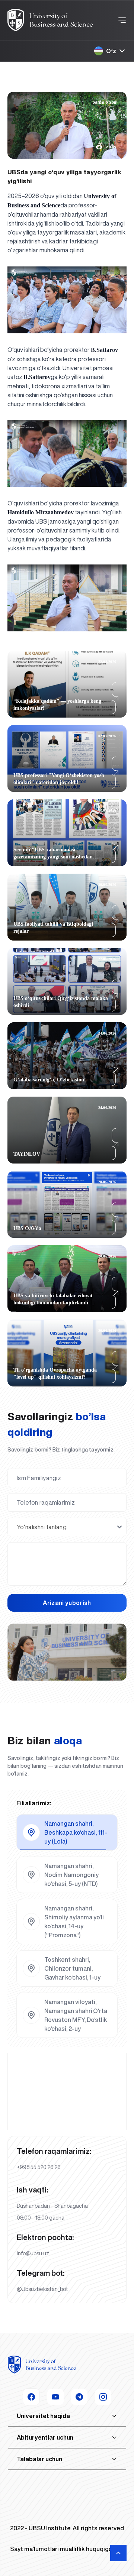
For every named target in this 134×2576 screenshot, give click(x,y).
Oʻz (111, 51)
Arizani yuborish (67, 1603)
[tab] (67, 1832)
